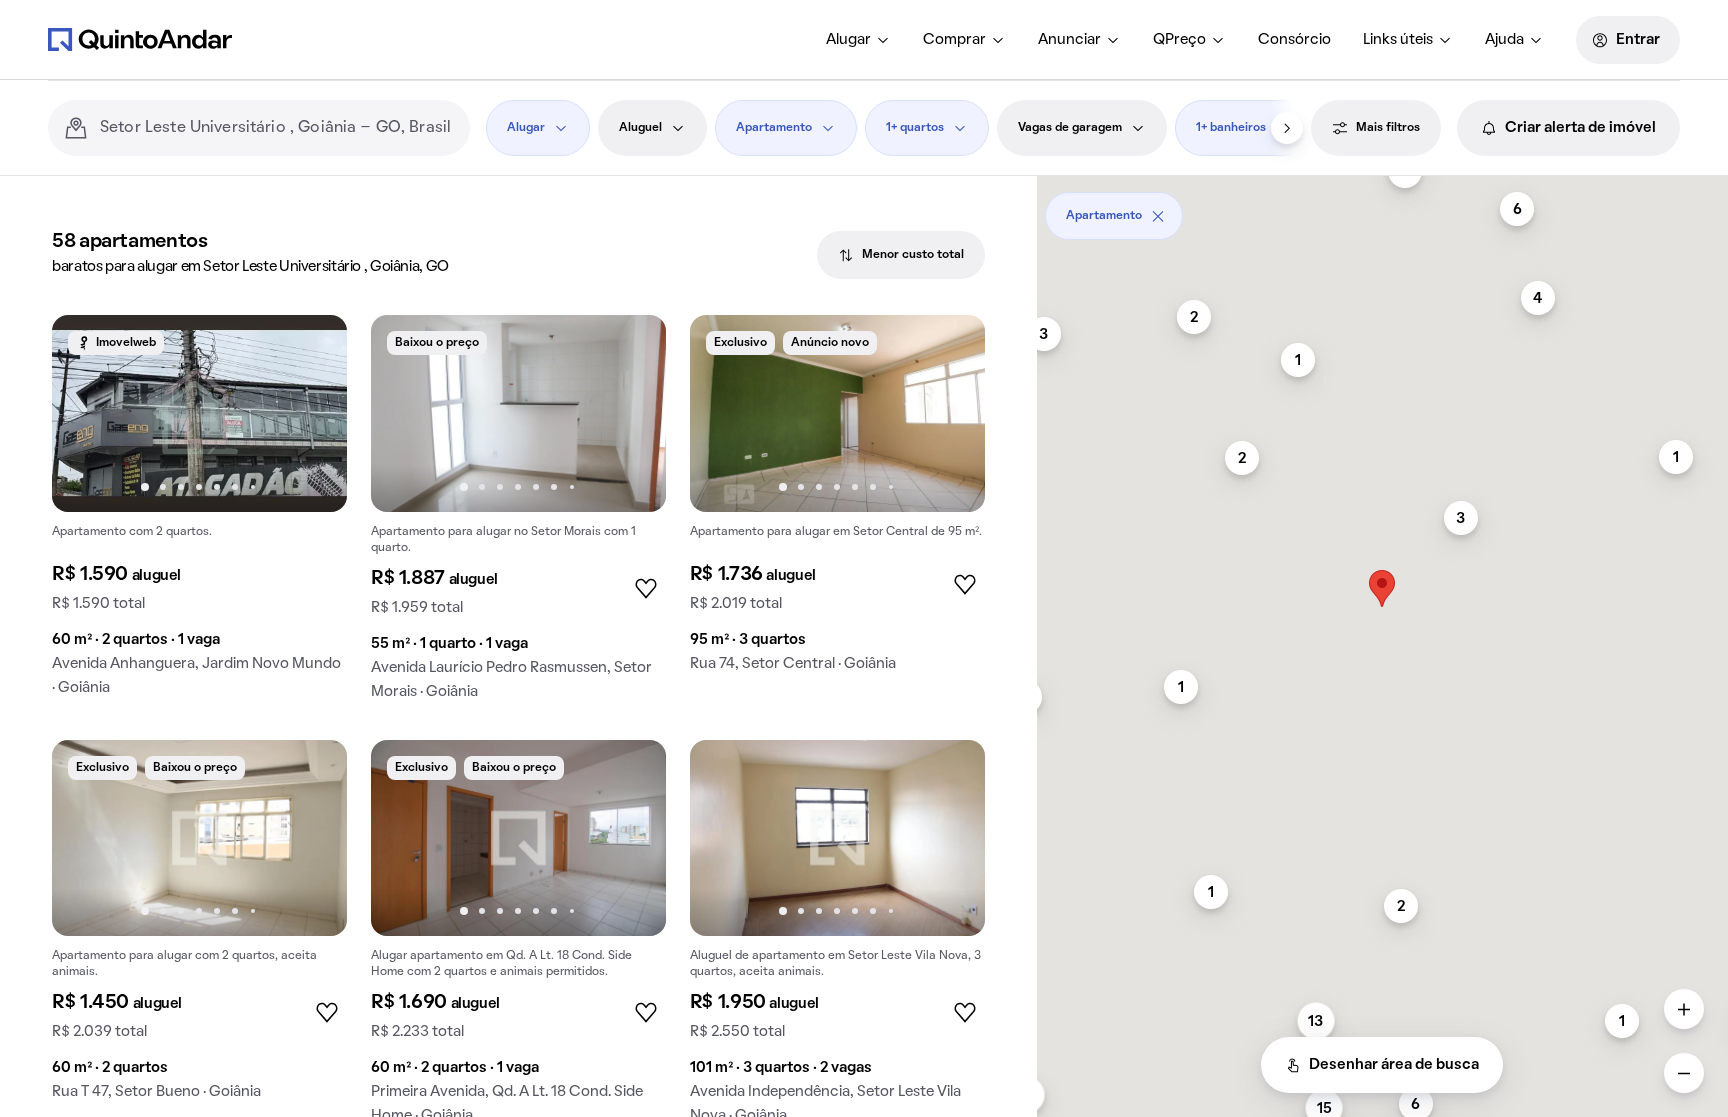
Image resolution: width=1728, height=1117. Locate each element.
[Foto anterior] (88, 413)
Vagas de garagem (1070, 128)
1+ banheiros (1231, 128)
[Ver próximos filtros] (1287, 128)
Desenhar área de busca (1394, 1065)
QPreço (1179, 40)
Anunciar (1069, 40)
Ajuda (1504, 40)
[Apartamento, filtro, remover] (1158, 216)
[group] (199, 513)
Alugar (848, 40)
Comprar (954, 40)
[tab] (901, 255)
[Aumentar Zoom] (1684, 1009)
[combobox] (277, 128)
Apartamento (774, 128)
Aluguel (640, 128)
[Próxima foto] (311, 413)
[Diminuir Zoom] (1684, 1073)
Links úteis (1398, 40)
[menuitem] (858, 40)
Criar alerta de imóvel (1580, 128)
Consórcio (1294, 40)
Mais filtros (1388, 128)
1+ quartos (915, 128)
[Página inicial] (140, 39)
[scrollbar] (1382, 208)
